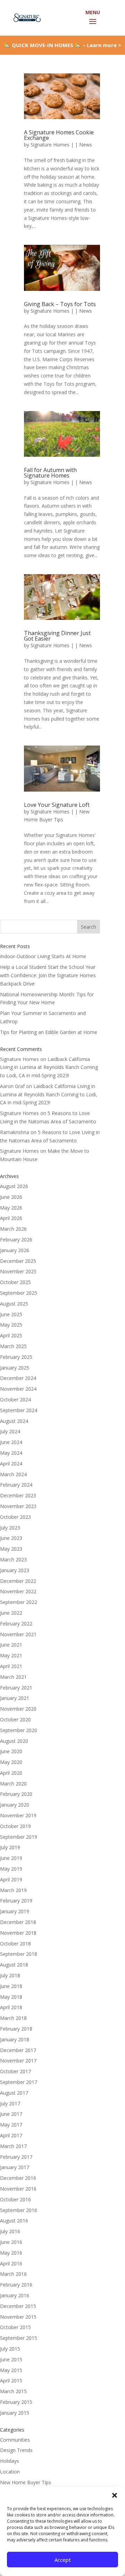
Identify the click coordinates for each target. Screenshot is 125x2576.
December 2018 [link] (18, 1922)
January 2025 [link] (15, 1368)
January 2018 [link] (15, 2039)
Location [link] (10, 2472)
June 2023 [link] (11, 1538)
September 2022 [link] (19, 1602)
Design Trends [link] (16, 2450)
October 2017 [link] (15, 2071)
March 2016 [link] (13, 2274)
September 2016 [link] (19, 2210)
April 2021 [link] (11, 1666)
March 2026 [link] (13, 1229)
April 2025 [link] (11, 1335)
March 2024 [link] (13, 1474)
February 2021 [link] (16, 1688)
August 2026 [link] (14, 1186)
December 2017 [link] (18, 2050)
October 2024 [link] (15, 1400)
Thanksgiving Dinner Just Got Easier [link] (57, 636)
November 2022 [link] (18, 1591)
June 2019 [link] (11, 1858)
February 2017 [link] (16, 2157)
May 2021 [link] (11, 1655)
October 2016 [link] (15, 2199)
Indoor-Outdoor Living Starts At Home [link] (43, 956)
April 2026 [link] (11, 1218)
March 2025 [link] (13, 1346)
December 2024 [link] (18, 1378)
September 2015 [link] (19, 2338)
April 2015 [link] (11, 2381)
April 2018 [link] (11, 2007)
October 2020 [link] (15, 1719)
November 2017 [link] (18, 2061)
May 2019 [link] (11, 1869)
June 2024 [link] (11, 1442)
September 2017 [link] (19, 2082)
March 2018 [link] (13, 2018)
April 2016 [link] (11, 2263)
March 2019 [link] (13, 1890)
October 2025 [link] (15, 1282)
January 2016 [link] (15, 2295)
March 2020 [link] (13, 1784)
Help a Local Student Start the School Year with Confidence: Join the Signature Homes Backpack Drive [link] (48, 975)
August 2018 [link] (14, 1965)
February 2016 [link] (16, 2285)
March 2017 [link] (13, 2146)
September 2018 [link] (19, 1954)
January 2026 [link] (15, 1250)
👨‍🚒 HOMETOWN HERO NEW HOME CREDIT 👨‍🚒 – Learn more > (63, 48)
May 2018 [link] (11, 1997)
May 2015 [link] (11, 2370)
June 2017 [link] (11, 2114)
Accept (63, 2560)
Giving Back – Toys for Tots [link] (60, 304)
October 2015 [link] (15, 2327)
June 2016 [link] (11, 2242)
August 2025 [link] (14, 1304)
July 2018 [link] (10, 1975)
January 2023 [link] (15, 1570)
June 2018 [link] (11, 1986)
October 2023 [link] (15, 1517)
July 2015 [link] (10, 2349)
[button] (115, 2495)
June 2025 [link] (11, 1314)
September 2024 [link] (19, 1410)
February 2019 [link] (16, 1901)
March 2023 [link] (13, 1559)
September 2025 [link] (19, 1293)
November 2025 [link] (18, 1271)
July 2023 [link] (10, 1528)
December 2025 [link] (18, 1261)
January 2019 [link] (15, 1911)
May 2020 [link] (11, 1762)
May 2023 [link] (11, 1549)
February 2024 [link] (16, 1485)
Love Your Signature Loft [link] (57, 805)
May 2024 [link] (11, 1453)
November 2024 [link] (18, 1389)
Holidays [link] (10, 2461)
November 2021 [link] (18, 1634)
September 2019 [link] (19, 1837)
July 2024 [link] (10, 1431)
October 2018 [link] (15, 1944)
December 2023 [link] (18, 1495)
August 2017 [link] (14, 2093)
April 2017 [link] (11, 2135)
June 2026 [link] (11, 1197)
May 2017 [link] (11, 2125)
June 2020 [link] (11, 1751)
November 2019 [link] (18, 1815)
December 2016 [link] (18, 2178)
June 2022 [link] (11, 1613)
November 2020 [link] (18, 1709)
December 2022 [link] (18, 1581)
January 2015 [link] (15, 2413)
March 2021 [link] (13, 1677)
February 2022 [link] (16, 1624)
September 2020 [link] (19, 1730)
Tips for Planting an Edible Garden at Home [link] (49, 1032)
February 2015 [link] (16, 2402)
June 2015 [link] (11, 2359)
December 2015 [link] (18, 2306)
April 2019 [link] (11, 1879)
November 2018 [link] (18, 1933)
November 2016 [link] (18, 2189)
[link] (26, 17)
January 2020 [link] (15, 1805)
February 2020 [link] (16, 1794)
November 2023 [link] (18, 1506)
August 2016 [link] (14, 2221)
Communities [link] (15, 2440)
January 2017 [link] (15, 2167)
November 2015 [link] (18, 2317)
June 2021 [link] (11, 1645)
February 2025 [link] (16, 1357)
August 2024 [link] (14, 1421)
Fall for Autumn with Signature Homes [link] (50, 473)
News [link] (86, 145)
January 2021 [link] (15, 1698)
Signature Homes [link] (50, 145)
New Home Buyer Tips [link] (26, 2482)
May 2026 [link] (11, 1208)
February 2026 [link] (16, 1240)
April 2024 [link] (11, 1464)
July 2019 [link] (10, 1847)
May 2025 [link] (11, 1325)
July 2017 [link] (10, 2103)
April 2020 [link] (11, 1773)
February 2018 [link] (16, 2029)
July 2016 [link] (10, 2231)
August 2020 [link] (14, 1741)
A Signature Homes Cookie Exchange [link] (59, 135)
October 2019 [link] (15, 1826)
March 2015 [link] (13, 2391)
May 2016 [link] (11, 2253)
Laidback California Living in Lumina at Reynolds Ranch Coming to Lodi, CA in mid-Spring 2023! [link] (49, 1067)
